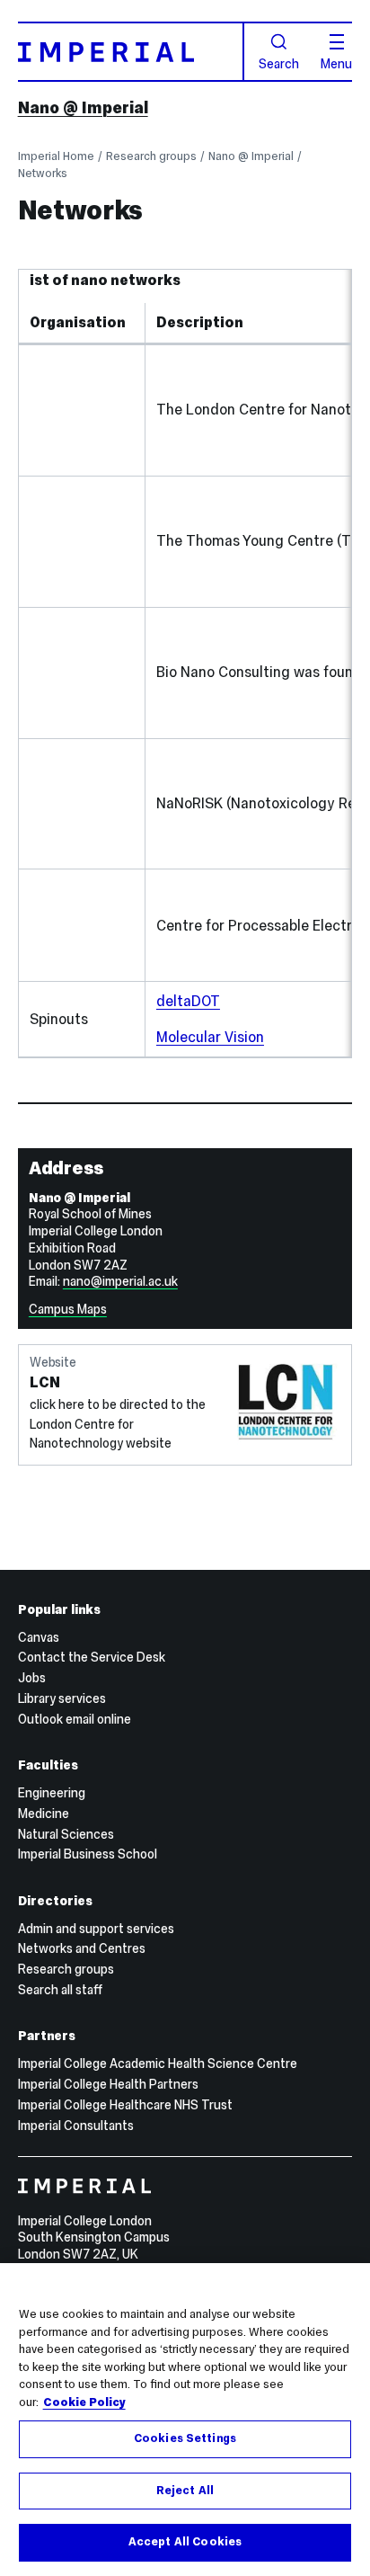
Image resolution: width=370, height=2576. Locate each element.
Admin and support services (96, 1929)
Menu (336, 63)
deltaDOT (188, 1001)
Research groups (151, 156)
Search (279, 63)
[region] (185, 2420)
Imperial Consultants (76, 2126)
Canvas (39, 1637)
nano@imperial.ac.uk (120, 1281)
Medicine (44, 1814)
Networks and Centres (82, 1948)
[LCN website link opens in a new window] (89, 455)
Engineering (52, 1793)
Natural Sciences (66, 1834)
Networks (43, 173)
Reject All (185, 2491)
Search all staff (60, 1990)
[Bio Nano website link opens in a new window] (89, 718)
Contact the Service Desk (92, 1657)
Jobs (32, 1678)
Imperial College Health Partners (108, 2084)
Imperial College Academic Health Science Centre (158, 2063)
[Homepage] (131, 52)
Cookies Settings (185, 2438)
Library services (62, 1698)
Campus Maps (68, 1309)
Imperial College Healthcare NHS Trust (125, 2105)
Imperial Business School (88, 1854)
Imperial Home (56, 156)
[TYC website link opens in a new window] (89, 586)
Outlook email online (75, 1719)
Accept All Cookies (185, 2542)
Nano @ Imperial (83, 107)
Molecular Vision (210, 1037)
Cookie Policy (84, 2402)
